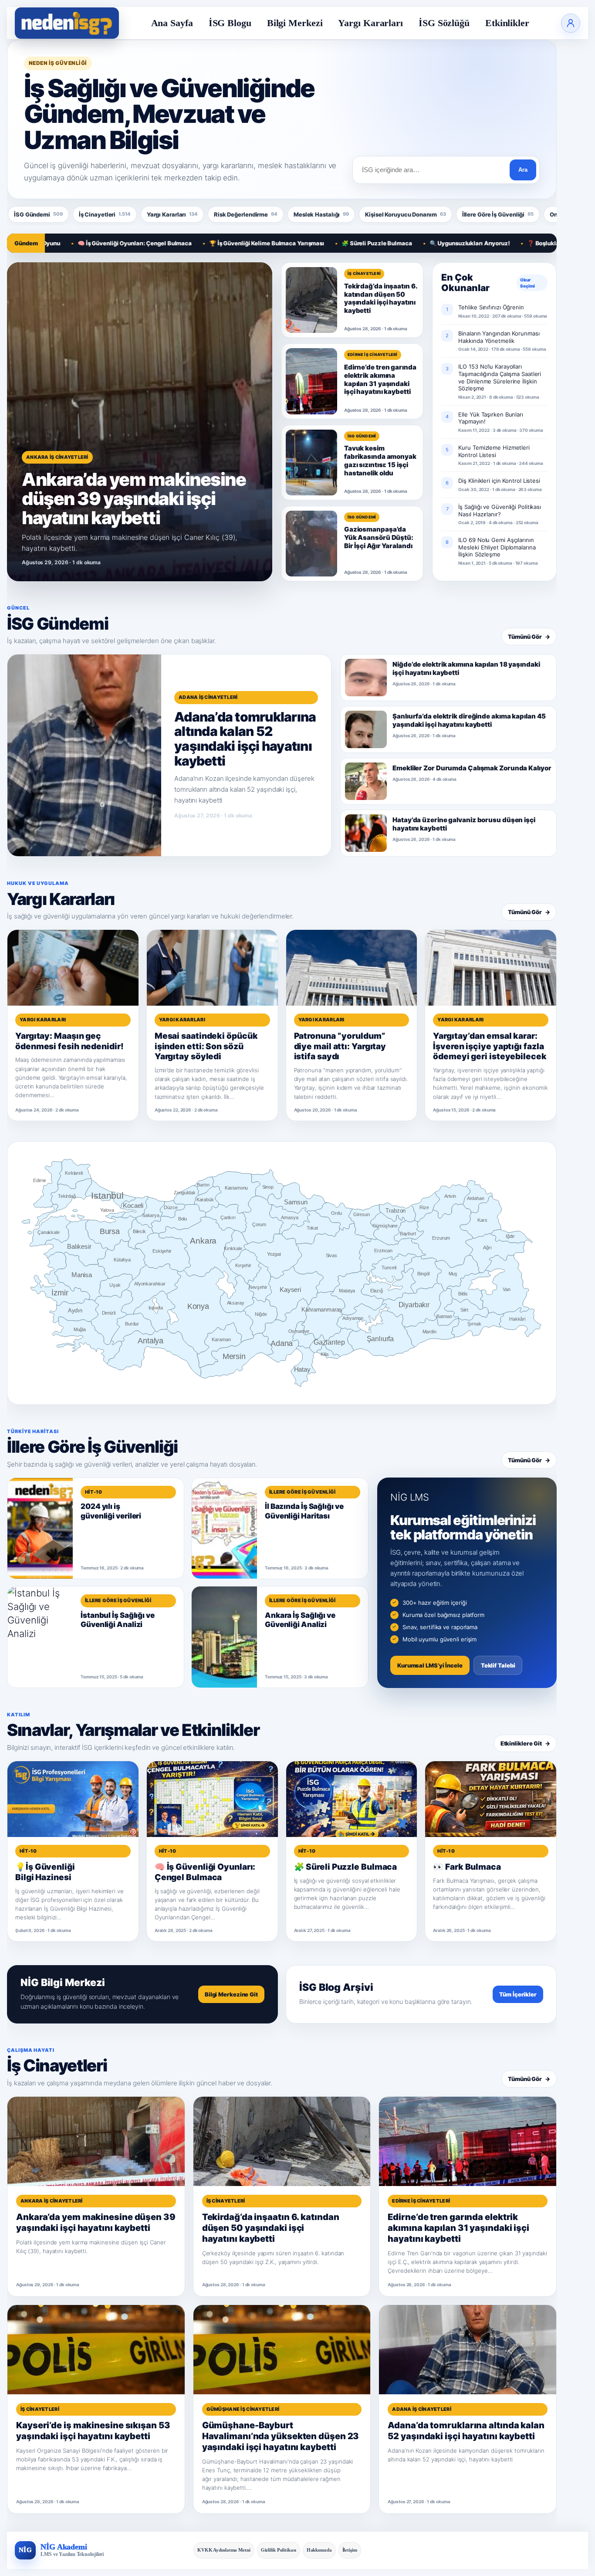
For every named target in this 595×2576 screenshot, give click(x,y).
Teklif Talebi (498, 1665)
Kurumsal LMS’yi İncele (430, 1665)
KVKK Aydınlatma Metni (224, 2550)
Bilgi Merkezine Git (231, 1994)
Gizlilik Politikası (279, 2550)
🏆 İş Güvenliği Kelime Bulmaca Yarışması (203, 243)
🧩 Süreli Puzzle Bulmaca (313, 243)
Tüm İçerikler (518, 1994)
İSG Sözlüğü (444, 23)
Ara (523, 170)
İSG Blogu (230, 23)
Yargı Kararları (370, 23)
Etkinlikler (507, 23)
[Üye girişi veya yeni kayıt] (571, 23)
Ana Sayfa (172, 23)
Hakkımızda (319, 2550)
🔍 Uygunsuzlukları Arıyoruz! (406, 243)
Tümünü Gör (529, 637)
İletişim (350, 2550)
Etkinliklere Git (525, 1743)
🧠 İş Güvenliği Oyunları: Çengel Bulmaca (71, 243)
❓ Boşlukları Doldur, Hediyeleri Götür (515, 243)
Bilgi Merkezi (295, 23)
